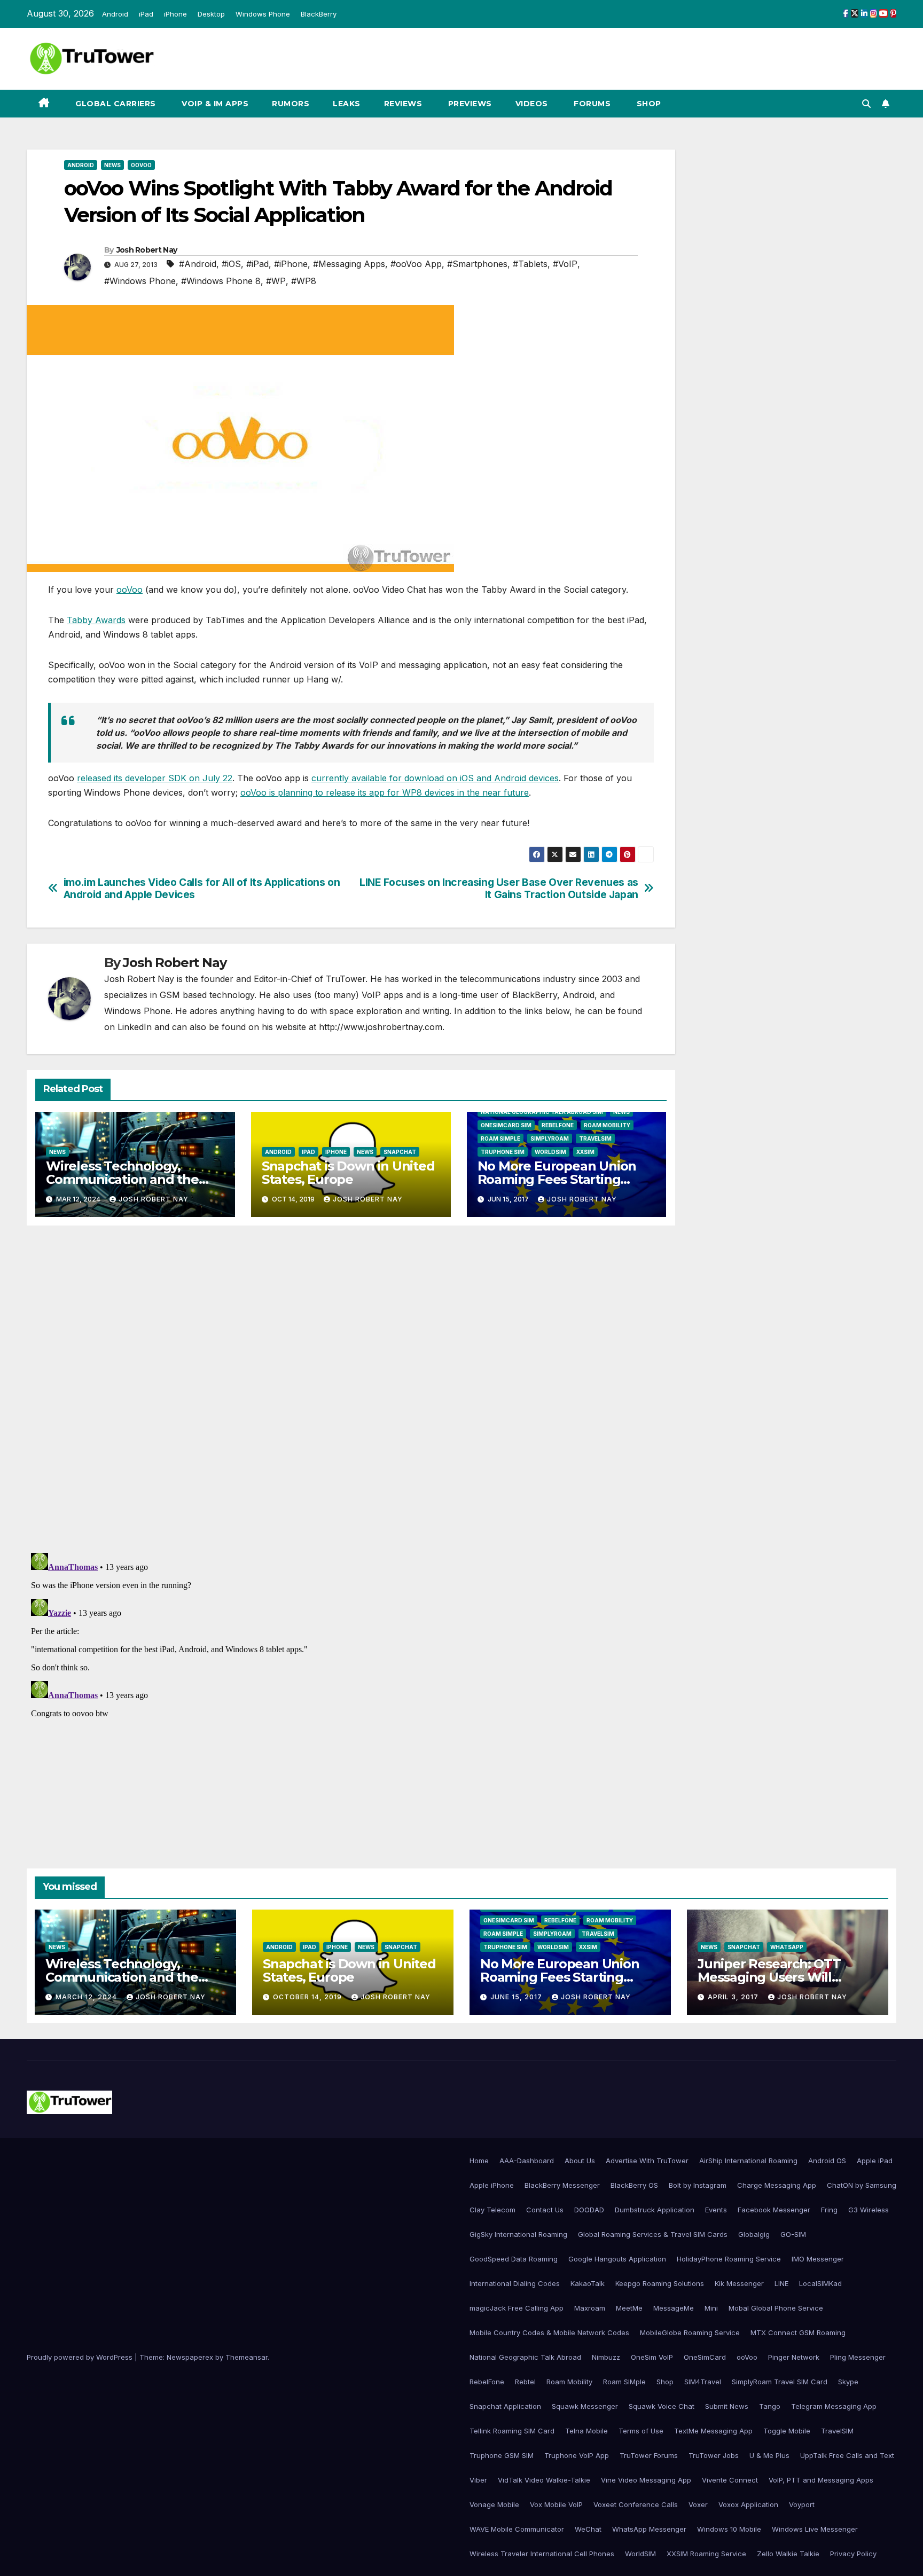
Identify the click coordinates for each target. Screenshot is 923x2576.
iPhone (175, 14)
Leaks (347, 104)
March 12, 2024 (87, 1997)
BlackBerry (319, 14)
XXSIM (585, 1152)
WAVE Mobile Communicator (517, 2529)
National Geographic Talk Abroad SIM (542, 1112)
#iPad (257, 264)
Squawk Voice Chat (662, 2406)
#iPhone (291, 264)
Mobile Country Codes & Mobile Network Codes (549, 2332)
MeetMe (629, 2308)
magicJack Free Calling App (517, 2308)
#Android (198, 264)
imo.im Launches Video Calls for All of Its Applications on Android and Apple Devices (202, 889)
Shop (648, 104)
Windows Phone (263, 14)
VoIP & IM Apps (214, 104)
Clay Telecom (492, 2210)
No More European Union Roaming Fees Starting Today (557, 1179)
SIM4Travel (703, 2382)
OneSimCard (705, 2357)
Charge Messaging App (777, 2185)
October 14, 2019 (308, 1997)
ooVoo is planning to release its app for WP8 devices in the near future (385, 792)
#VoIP (565, 264)
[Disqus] (351, 1388)
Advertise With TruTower (647, 2161)
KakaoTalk (588, 2283)
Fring (829, 2210)
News (112, 165)
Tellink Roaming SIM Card (512, 2431)
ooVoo (141, 165)
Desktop (211, 14)
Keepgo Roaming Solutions (660, 2283)
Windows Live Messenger (815, 2529)
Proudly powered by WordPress (81, 2357)
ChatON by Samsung (862, 2185)
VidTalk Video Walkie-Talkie (544, 2480)
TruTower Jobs (714, 2455)
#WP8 (304, 281)
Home (479, 2161)
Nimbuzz (606, 2357)
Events (716, 2210)
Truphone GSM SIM (502, 2455)
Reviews (403, 104)
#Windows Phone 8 (221, 281)
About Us (580, 2161)
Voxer (698, 2504)
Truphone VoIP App (577, 2455)
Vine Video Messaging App (646, 2480)
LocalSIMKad (820, 2283)
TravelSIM (595, 1138)
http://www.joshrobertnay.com (381, 1027)
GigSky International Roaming (518, 2234)
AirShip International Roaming (748, 2161)
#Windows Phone (140, 281)
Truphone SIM (503, 1152)
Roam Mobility (607, 1125)
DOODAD (589, 2210)
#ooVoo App (416, 264)
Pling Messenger (858, 2357)
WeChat (588, 2529)
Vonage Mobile (494, 2504)
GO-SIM (793, 2234)
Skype (848, 2382)
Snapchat (400, 1152)
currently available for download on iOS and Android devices (435, 778)
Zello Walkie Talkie (788, 2554)
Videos (532, 104)
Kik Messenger (739, 2283)
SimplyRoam (550, 1138)
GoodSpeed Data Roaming (514, 2259)
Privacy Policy (853, 2554)
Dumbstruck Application (655, 2210)
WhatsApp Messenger (649, 2529)
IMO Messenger (818, 2259)
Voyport (802, 2504)
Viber (478, 2480)
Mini (711, 2308)
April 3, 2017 (734, 1997)
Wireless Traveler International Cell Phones (542, 2554)
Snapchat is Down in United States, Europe (348, 1173)
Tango (770, 2406)
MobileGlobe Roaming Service (690, 2332)
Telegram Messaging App (834, 2406)
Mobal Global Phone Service (776, 2308)
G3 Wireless (869, 2210)
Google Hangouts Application (617, 2259)
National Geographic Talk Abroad (525, 2357)
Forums (591, 104)
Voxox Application (748, 2504)
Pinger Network (794, 2357)
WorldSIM (550, 1152)
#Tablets (530, 264)
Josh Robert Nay (147, 250)
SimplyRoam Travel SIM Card (780, 2382)
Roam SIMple (500, 1138)
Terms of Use (641, 2431)
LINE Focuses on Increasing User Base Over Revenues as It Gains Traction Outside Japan (499, 889)
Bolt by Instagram (698, 2185)
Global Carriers (115, 104)
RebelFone (558, 1125)
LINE (781, 2283)
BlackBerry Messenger (562, 2185)
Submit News (727, 2406)
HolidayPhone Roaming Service (729, 2259)
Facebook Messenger (774, 2210)
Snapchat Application (505, 2406)
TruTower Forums (649, 2455)
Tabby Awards (96, 620)
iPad (146, 14)
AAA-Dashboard (527, 2161)
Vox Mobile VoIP (556, 2504)
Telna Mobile (586, 2431)
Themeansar (247, 2357)
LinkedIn (135, 1027)
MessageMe (674, 2308)
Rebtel (525, 2382)
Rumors (291, 104)
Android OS (827, 2161)
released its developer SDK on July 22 (155, 778)
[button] (866, 104)
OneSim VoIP (652, 2357)
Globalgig (754, 2234)
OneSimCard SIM (506, 1125)
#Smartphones (477, 264)
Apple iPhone (492, 2185)
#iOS (231, 264)
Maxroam (590, 2308)
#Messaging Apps (349, 264)
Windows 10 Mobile (729, 2529)
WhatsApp (787, 1947)
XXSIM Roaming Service (706, 2554)
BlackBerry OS (634, 2185)
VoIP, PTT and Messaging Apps (821, 2480)
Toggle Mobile (787, 2431)
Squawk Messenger (585, 2406)
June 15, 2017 (517, 1997)
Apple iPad (875, 2161)
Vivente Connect (730, 2480)
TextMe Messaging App (713, 2431)
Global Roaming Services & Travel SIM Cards (653, 2234)
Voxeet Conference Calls (636, 2504)
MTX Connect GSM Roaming (798, 2332)
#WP (276, 281)
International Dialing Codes (515, 2283)
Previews (469, 104)
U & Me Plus (769, 2455)
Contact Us (545, 2210)
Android (115, 14)
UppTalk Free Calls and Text (847, 2455)
